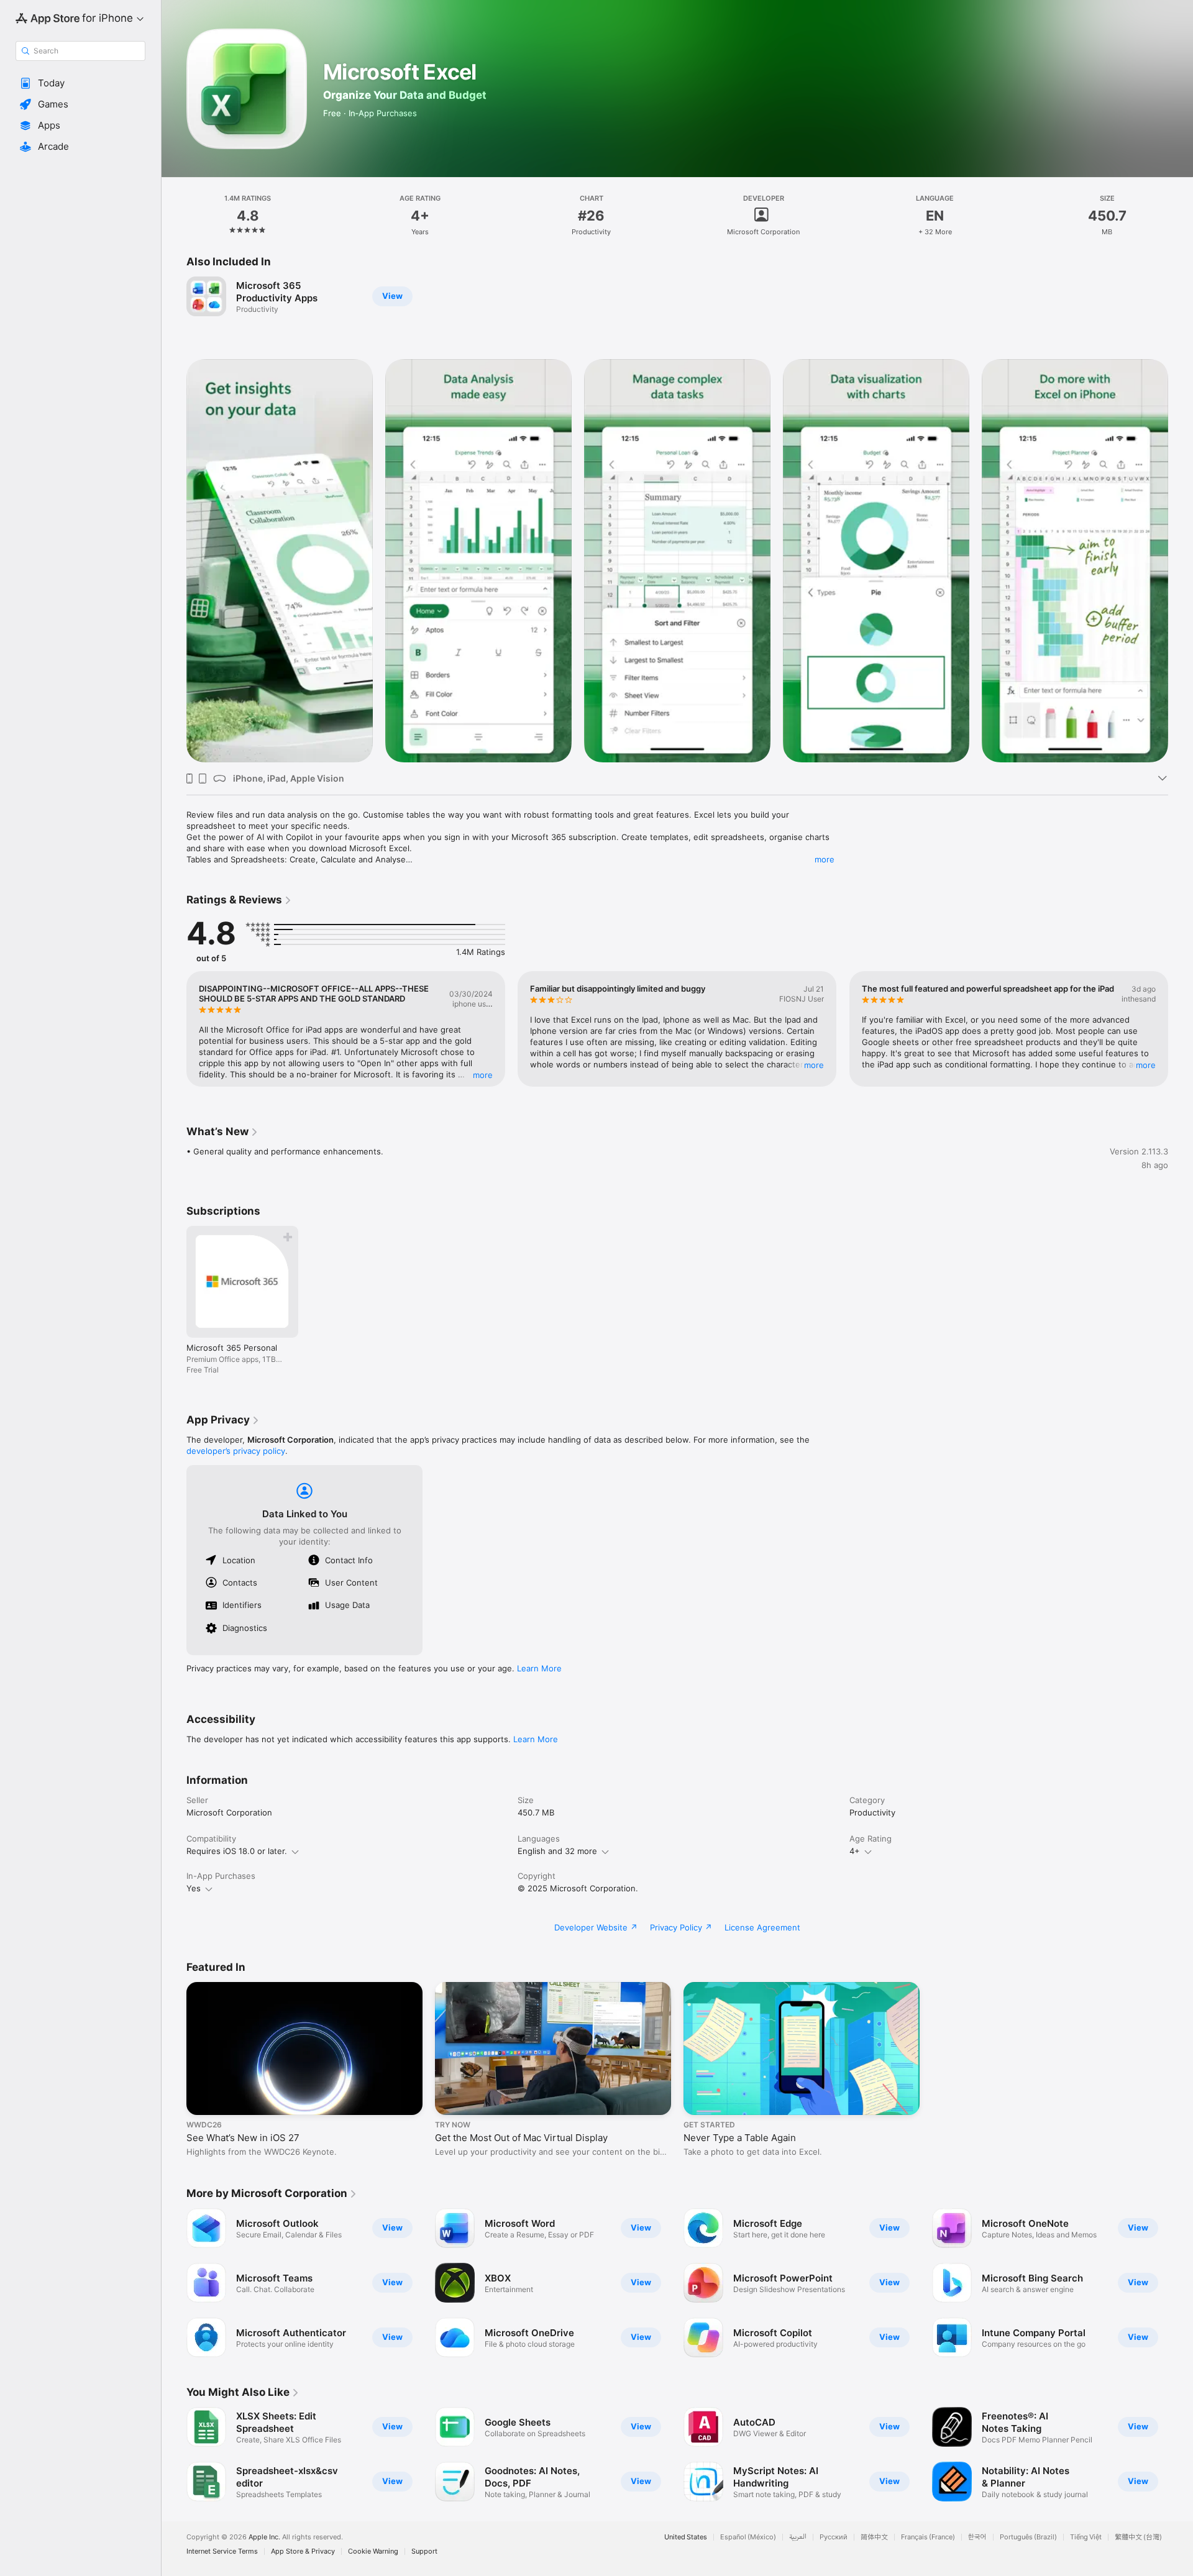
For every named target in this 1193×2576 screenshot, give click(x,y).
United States (686, 2537)
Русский (834, 2537)
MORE (483, 1075)
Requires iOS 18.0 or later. (237, 1851)
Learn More (539, 1668)
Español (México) (748, 2537)
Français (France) (928, 2537)
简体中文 (874, 2537)
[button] (80, 83)
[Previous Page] (174, 561)
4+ (855, 1851)
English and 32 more (557, 1851)
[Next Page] (1181, 561)
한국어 (977, 2537)
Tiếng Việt (1086, 2537)
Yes (194, 1888)
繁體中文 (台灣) (1138, 2537)
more (825, 859)
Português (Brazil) (1028, 2537)
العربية (798, 2537)
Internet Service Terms (222, 2551)
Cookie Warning (373, 2551)
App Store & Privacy (303, 2551)
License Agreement (762, 1927)
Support (424, 2551)
